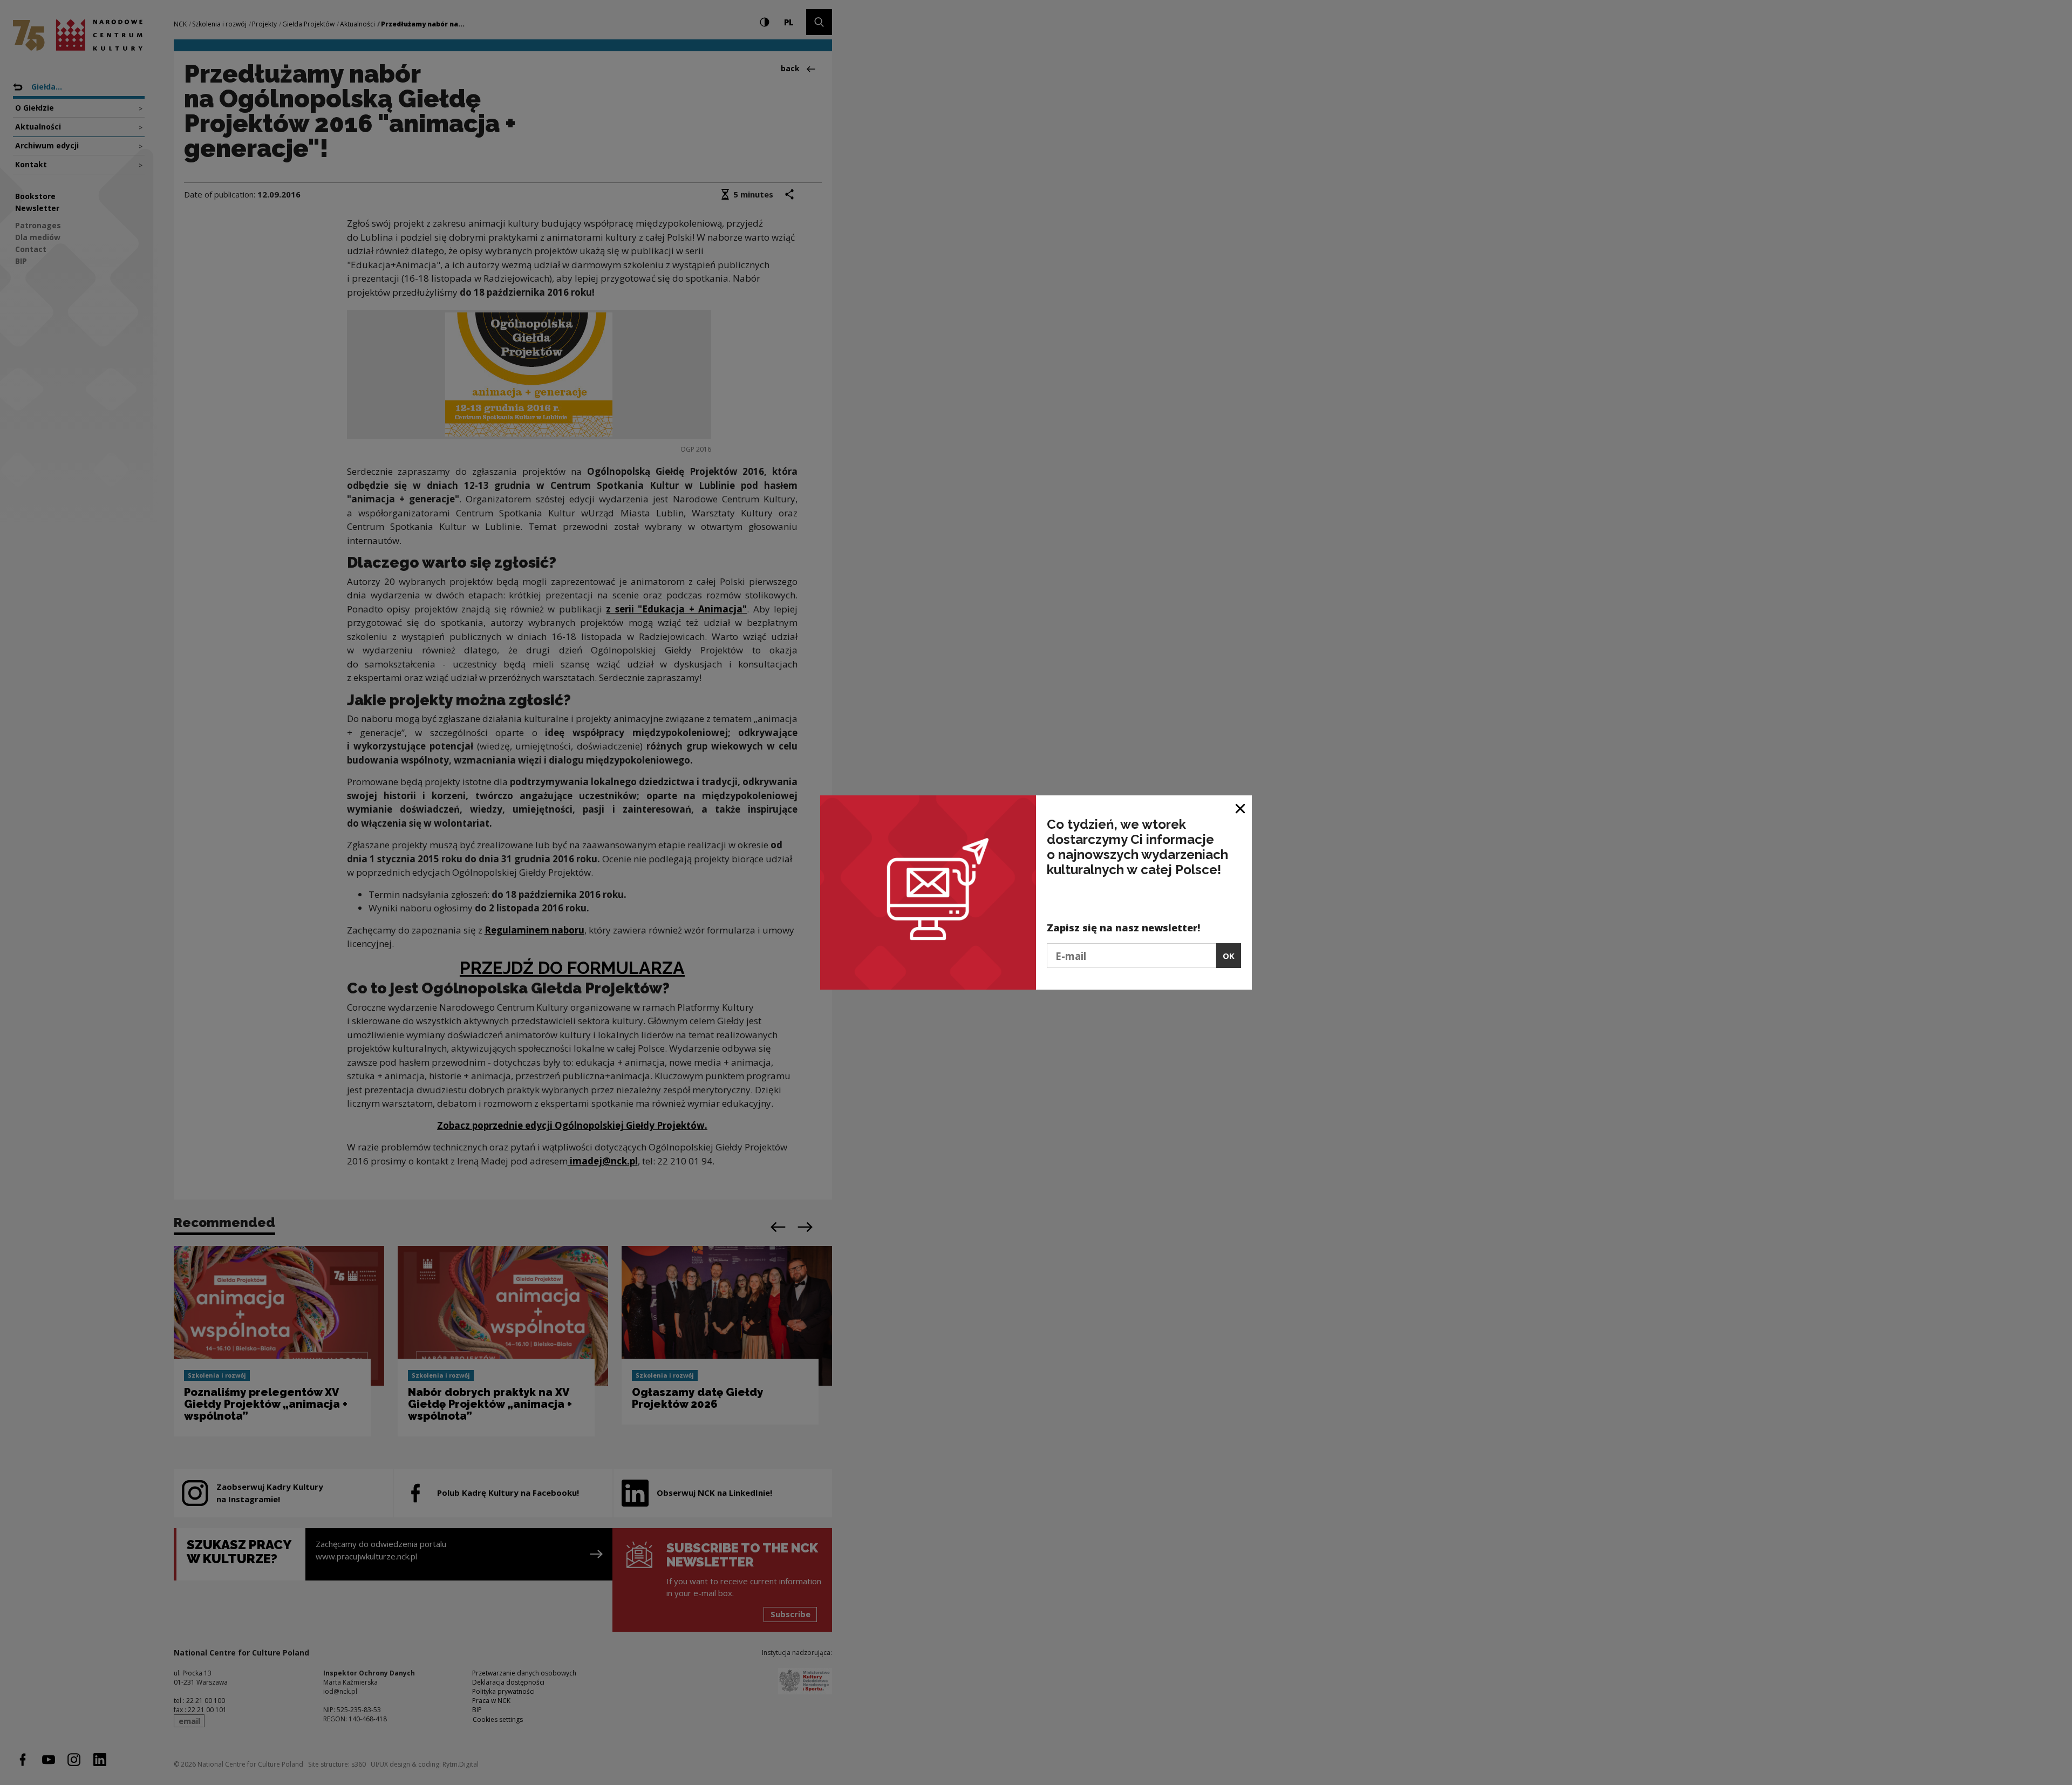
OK (1229, 956)
